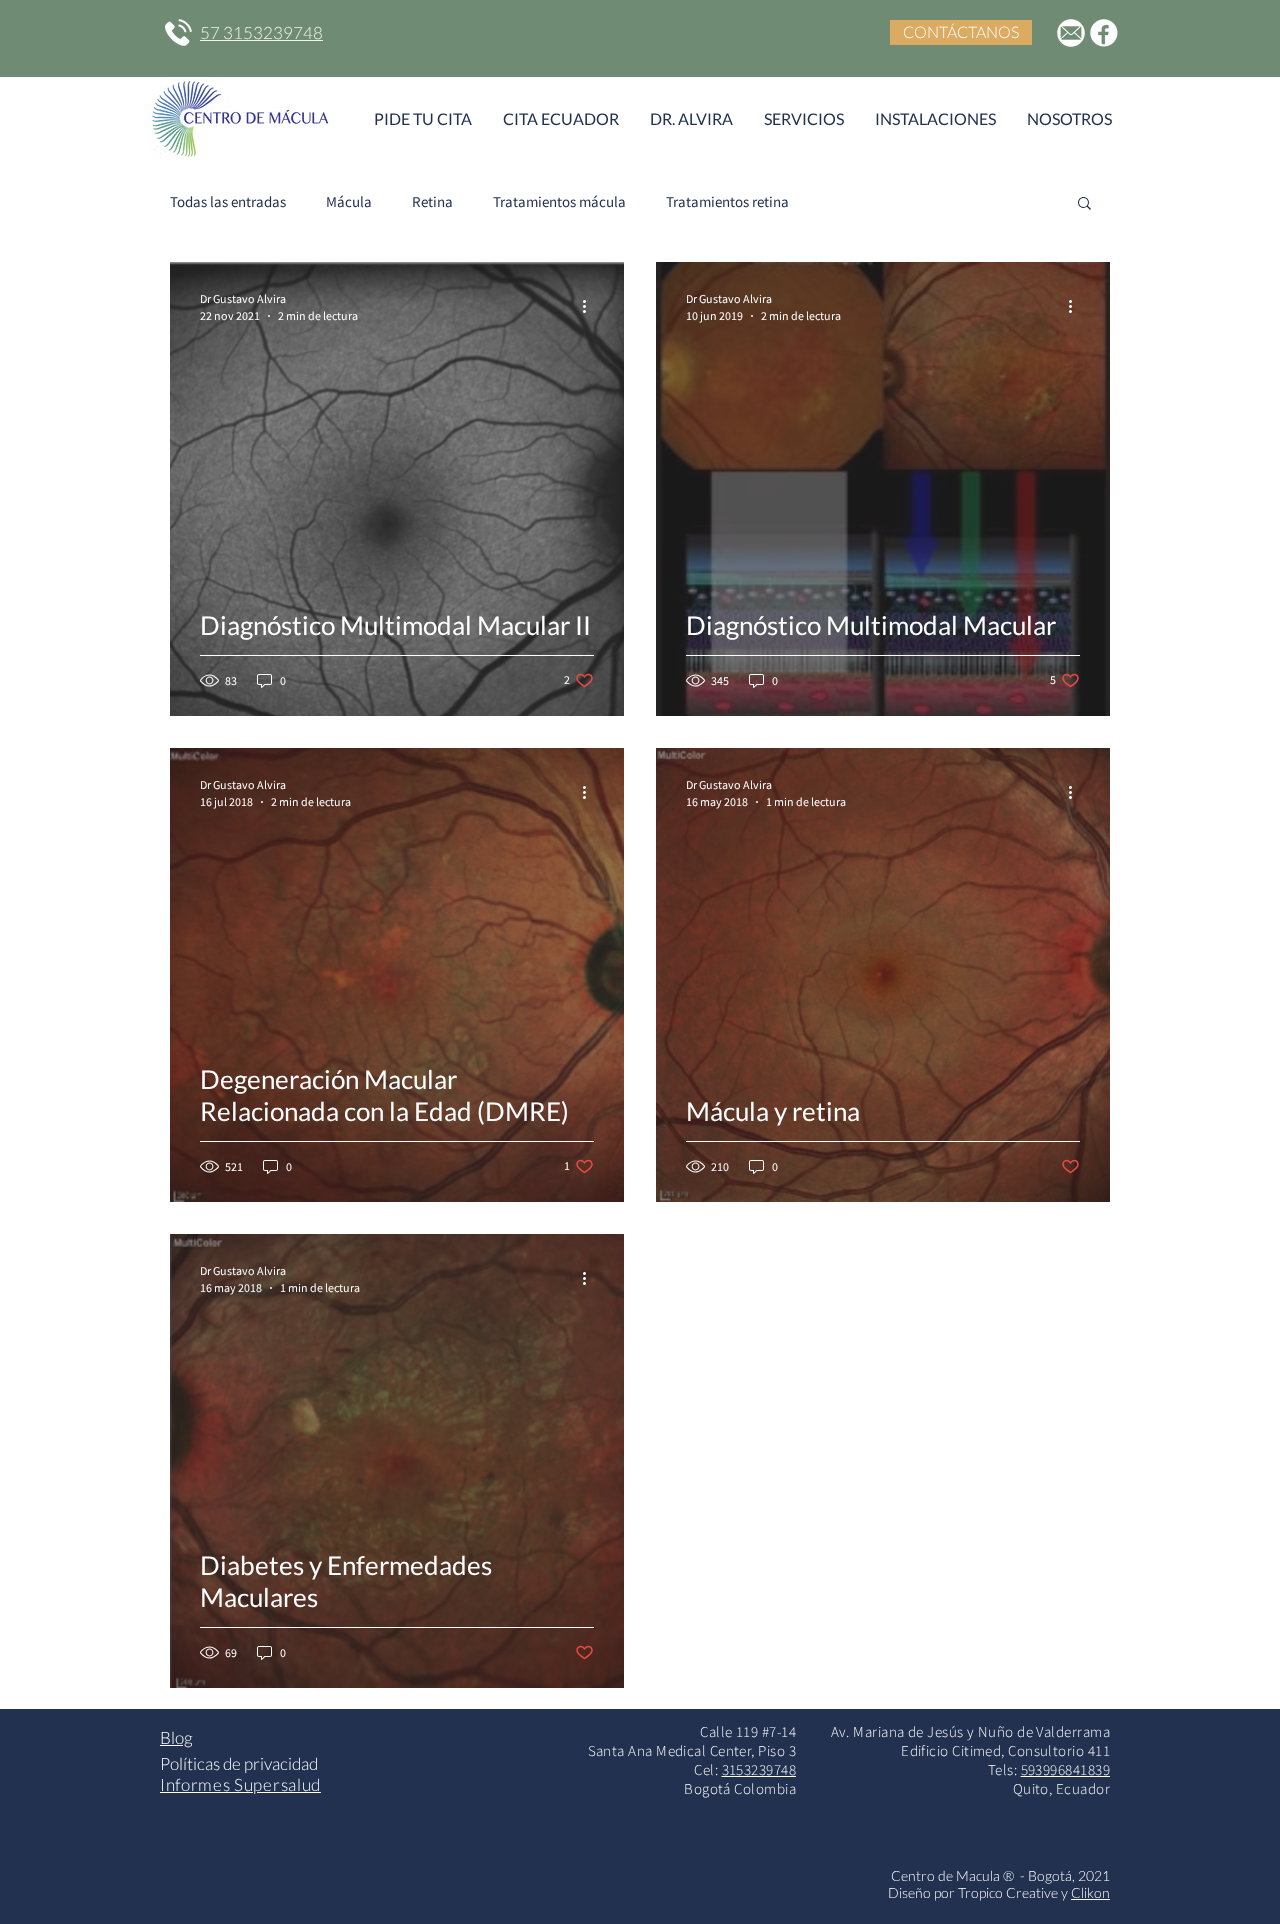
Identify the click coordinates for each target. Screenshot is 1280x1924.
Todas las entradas (228, 202)
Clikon (1090, 1892)
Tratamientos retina (727, 202)
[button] (1084, 204)
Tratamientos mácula (559, 202)
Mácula (349, 202)
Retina (432, 202)
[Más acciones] (591, 306)
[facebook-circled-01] (1104, 33)
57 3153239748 (261, 32)
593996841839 (1065, 1769)
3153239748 (759, 1769)
